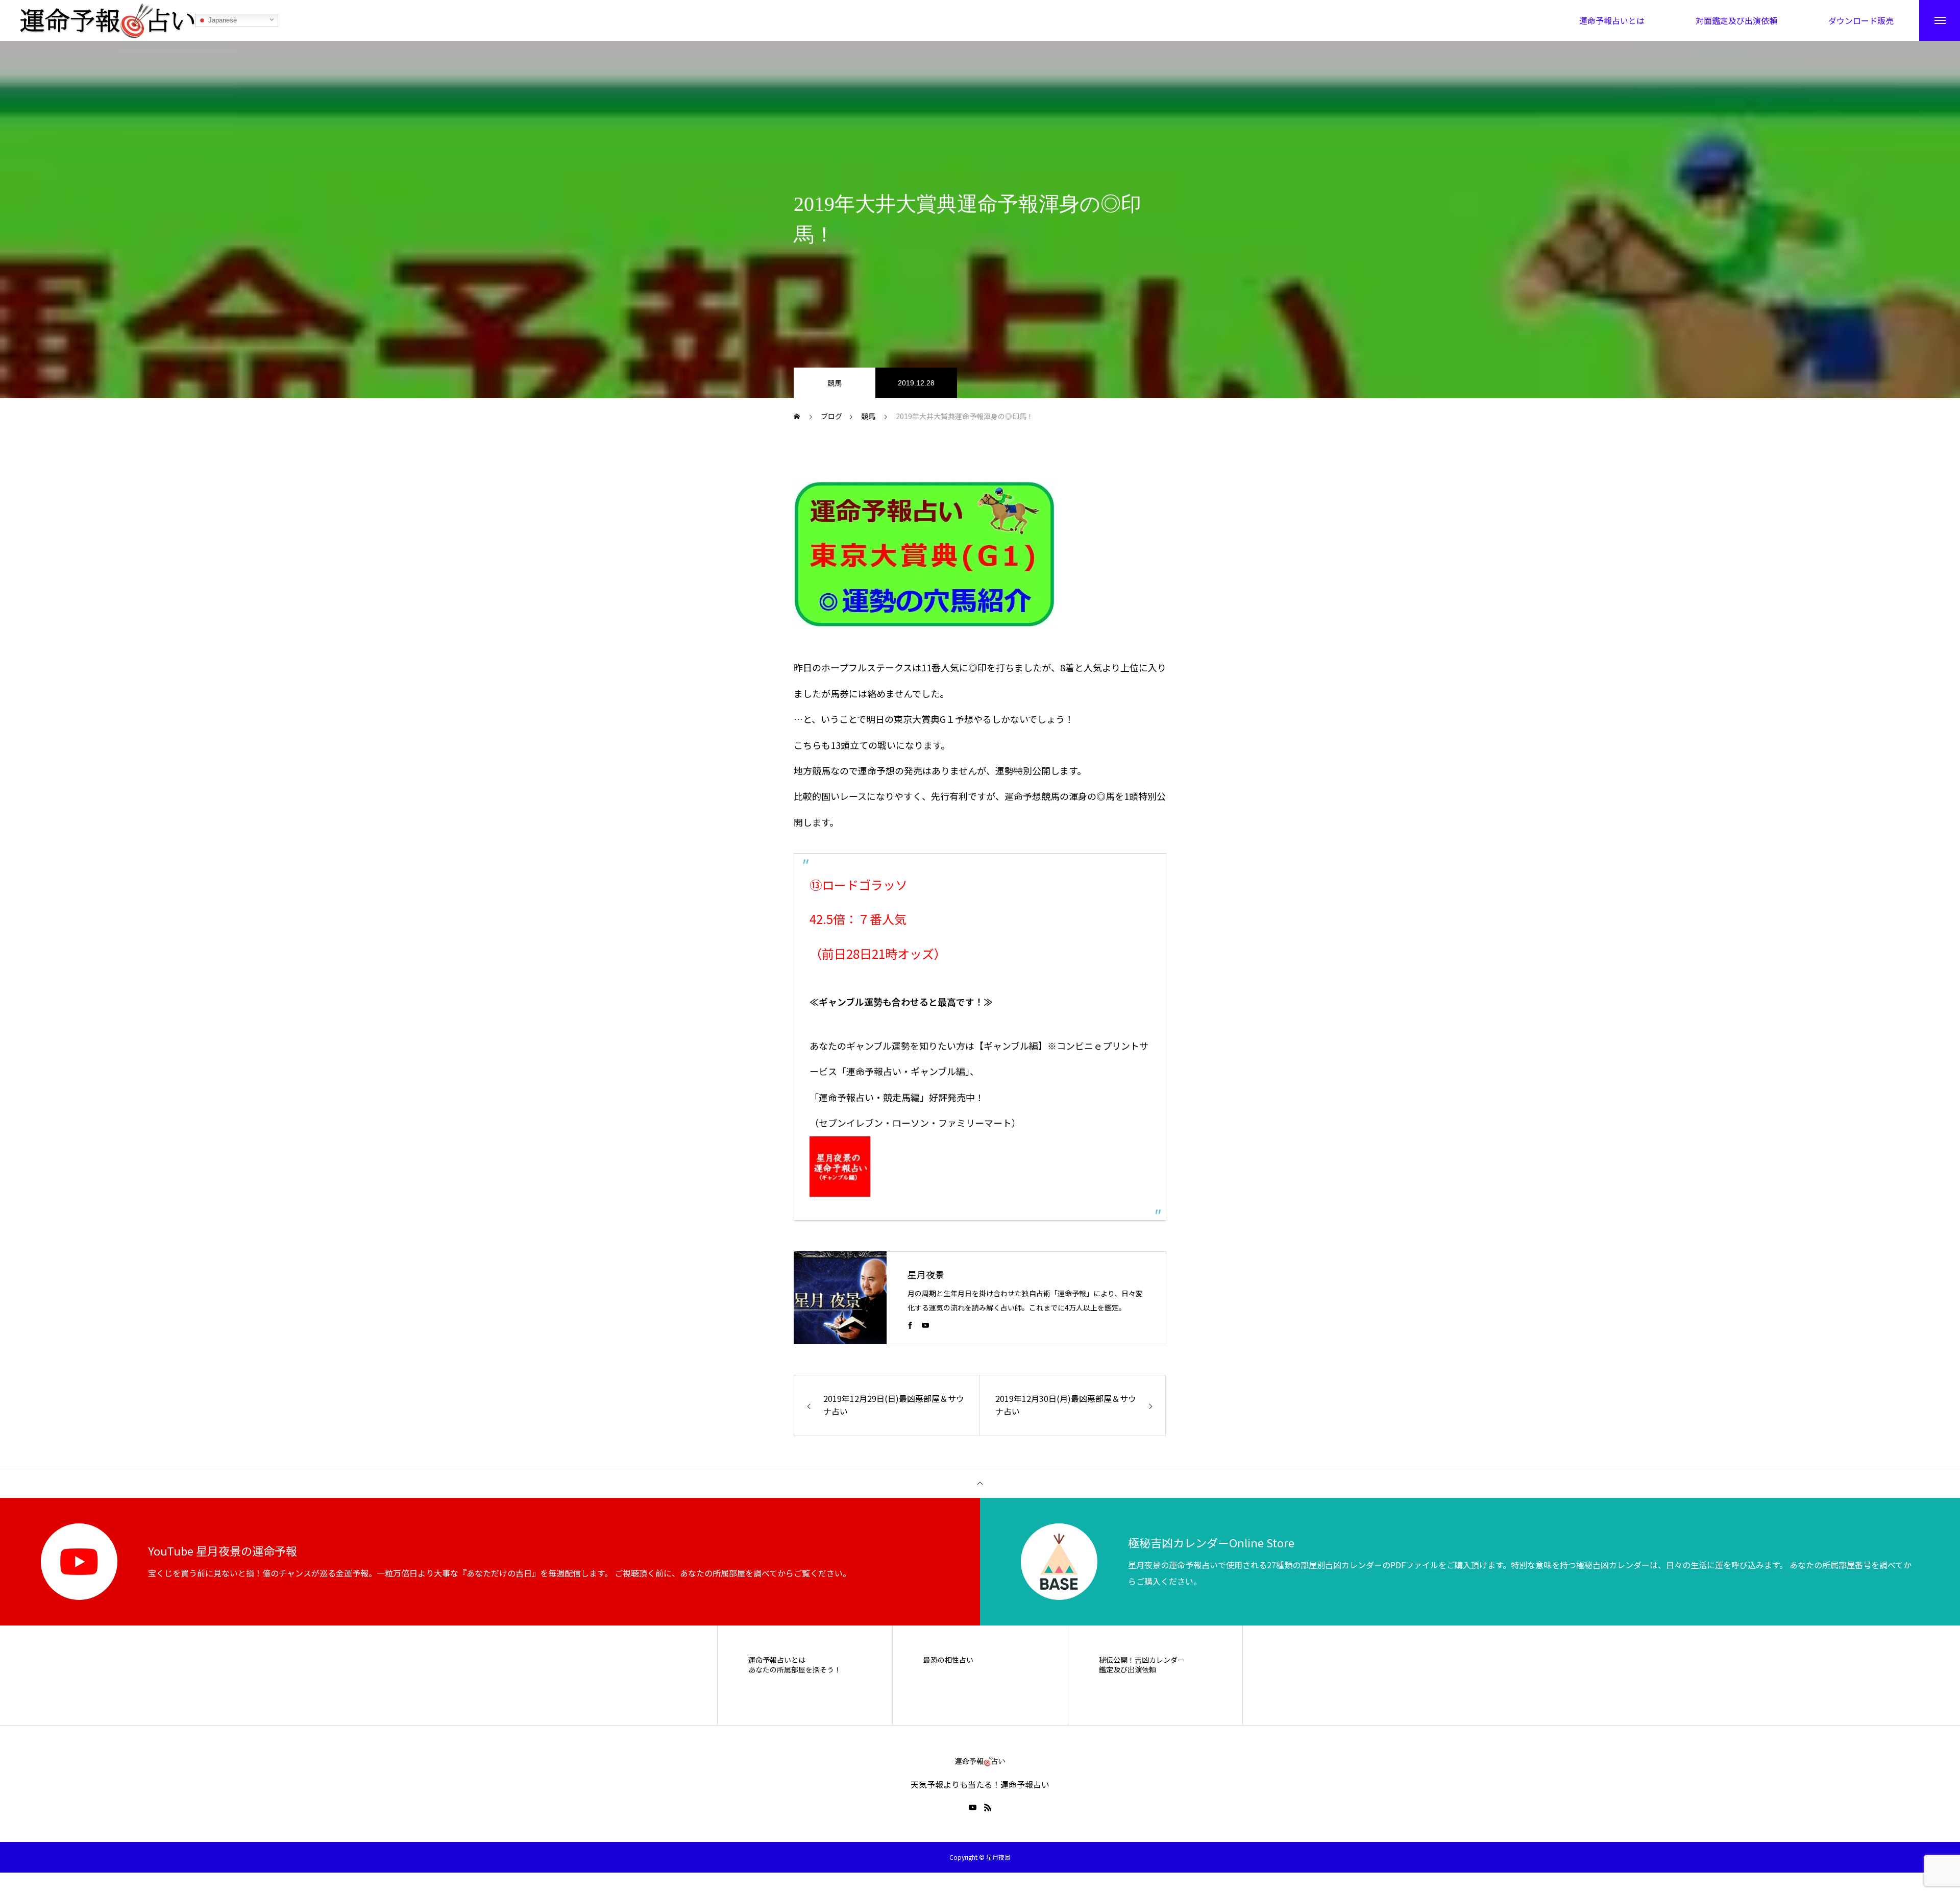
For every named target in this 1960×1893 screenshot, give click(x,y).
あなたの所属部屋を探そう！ (795, 1670)
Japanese (222, 20)
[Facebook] (910, 1325)
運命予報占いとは (777, 1660)
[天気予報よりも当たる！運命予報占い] (108, 20)
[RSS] (988, 1807)
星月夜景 (926, 1274)
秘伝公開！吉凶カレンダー (1142, 1660)
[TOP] (980, 1483)
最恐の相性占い (948, 1660)
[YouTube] (925, 1325)
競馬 (835, 383)
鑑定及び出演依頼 (1128, 1670)
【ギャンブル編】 (1011, 1046)
